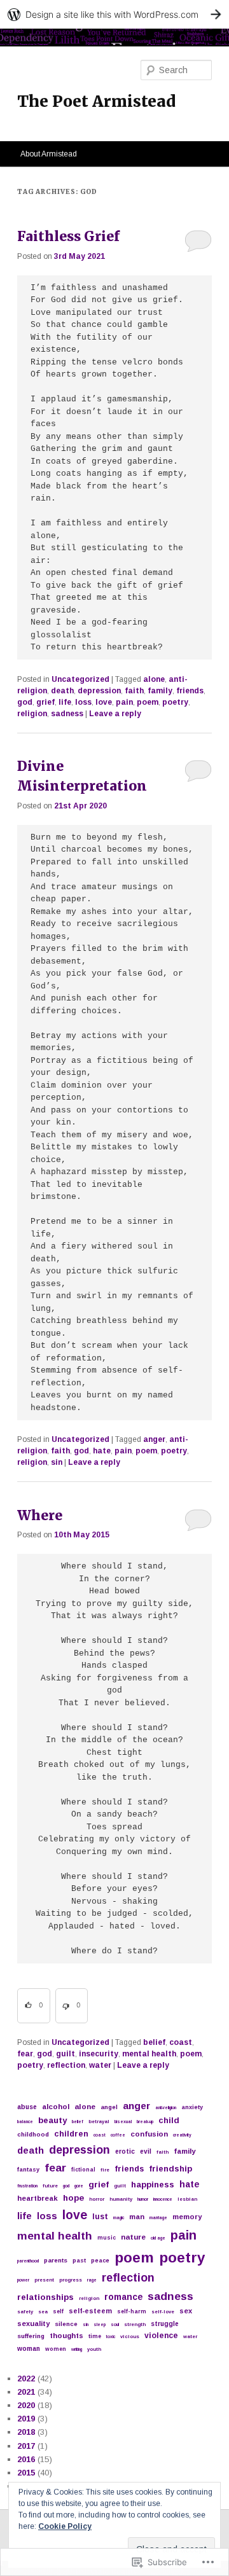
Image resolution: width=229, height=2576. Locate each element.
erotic (125, 2151)
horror (97, 2199)
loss (83, 702)
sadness (67, 714)
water (100, 2065)
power (23, 2280)
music (107, 2238)
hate (102, 1451)
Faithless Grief (68, 236)
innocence (163, 2199)
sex (186, 2311)
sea (43, 2312)
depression (99, 691)
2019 (26, 2419)
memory (187, 2217)
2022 (26, 2379)
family (160, 691)
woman (29, 2349)
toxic (111, 2337)
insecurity (99, 2054)
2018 (26, 2432)
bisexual (123, 2122)
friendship (170, 2169)
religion (32, 714)
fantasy (28, 2170)
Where (40, 1515)
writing (77, 2349)
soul (115, 2324)
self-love (163, 2312)
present (44, 2280)
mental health (149, 2054)
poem (148, 702)
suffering (31, 2336)
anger (154, 1439)
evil (146, 2151)
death (62, 691)
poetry (175, 702)
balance (25, 2122)
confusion (149, 2134)
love (104, 702)
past (79, 2261)
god (25, 702)
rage (92, 2280)
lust (100, 2217)
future (50, 2186)
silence (66, 2324)
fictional (83, 2170)
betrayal (99, 2122)
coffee (118, 2135)
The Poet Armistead (96, 101)
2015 (26, 2473)
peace (100, 2261)
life (65, 702)
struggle (165, 2324)
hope (73, 2198)
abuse (27, 2107)
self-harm (132, 2311)
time (95, 2336)
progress (71, 2280)
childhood (33, 2134)
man (137, 2217)
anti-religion (166, 2108)
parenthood (28, 2261)
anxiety (192, 2107)
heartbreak (38, 2198)
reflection (66, 2065)
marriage (158, 2218)
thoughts (66, 2336)
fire (105, 2170)
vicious (130, 2337)
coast (181, 2042)
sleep (100, 2324)
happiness (153, 2185)
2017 (26, 2446)
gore (79, 2186)
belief (154, 2042)
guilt (66, 2054)
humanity (121, 2199)
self (58, 2311)
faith (134, 691)
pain (124, 702)
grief (45, 702)
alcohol (56, 2107)
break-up (145, 2122)
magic (119, 2218)
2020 (26, 2405)
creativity (182, 2135)
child (169, 2120)
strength (135, 2324)
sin (57, 1462)
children (71, 2134)
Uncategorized (80, 679)
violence (161, 2336)
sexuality (33, 2323)
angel (109, 2107)
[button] (34, 2006)
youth (94, 2349)
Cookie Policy (65, 2526)
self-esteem (90, 2311)
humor (143, 2199)
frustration (27, 2186)
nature (133, 2237)
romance (123, 2297)
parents (56, 2260)
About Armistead (49, 154)
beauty (52, 2120)
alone (154, 679)
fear (25, 2054)
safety (25, 2312)
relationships (45, 2297)
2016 (26, 2459)
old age (158, 2238)
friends (190, 691)
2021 (26, 2392)
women (56, 2349)
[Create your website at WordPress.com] (114, 14)
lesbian (187, 2199)
